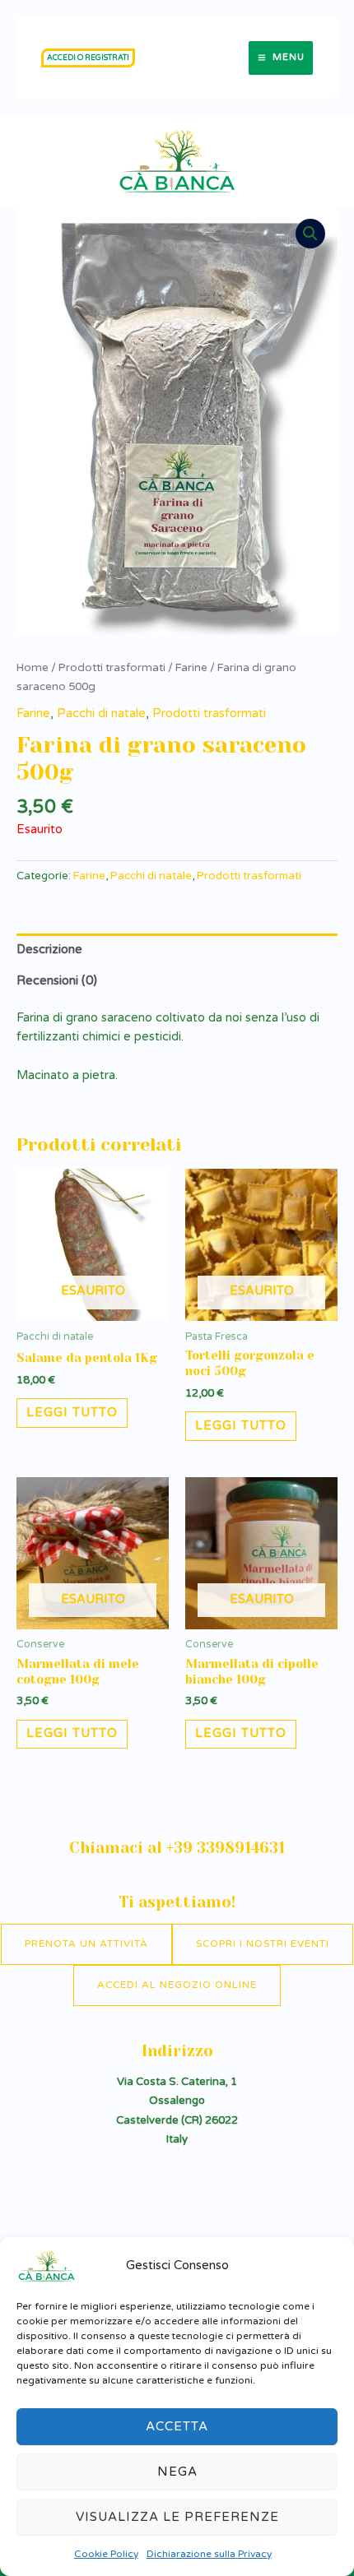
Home (33, 668)
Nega (177, 2472)
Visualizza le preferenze (177, 2517)
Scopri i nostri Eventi (263, 1944)
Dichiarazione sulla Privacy (209, 2554)
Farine (191, 668)
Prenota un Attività (86, 1944)
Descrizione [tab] (49, 950)
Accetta (177, 2426)
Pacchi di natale (101, 713)
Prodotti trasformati (112, 668)
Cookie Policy (106, 2554)
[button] (88, 58)
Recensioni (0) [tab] (57, 981)
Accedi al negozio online (177, 1985)
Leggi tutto (72, 1413)
